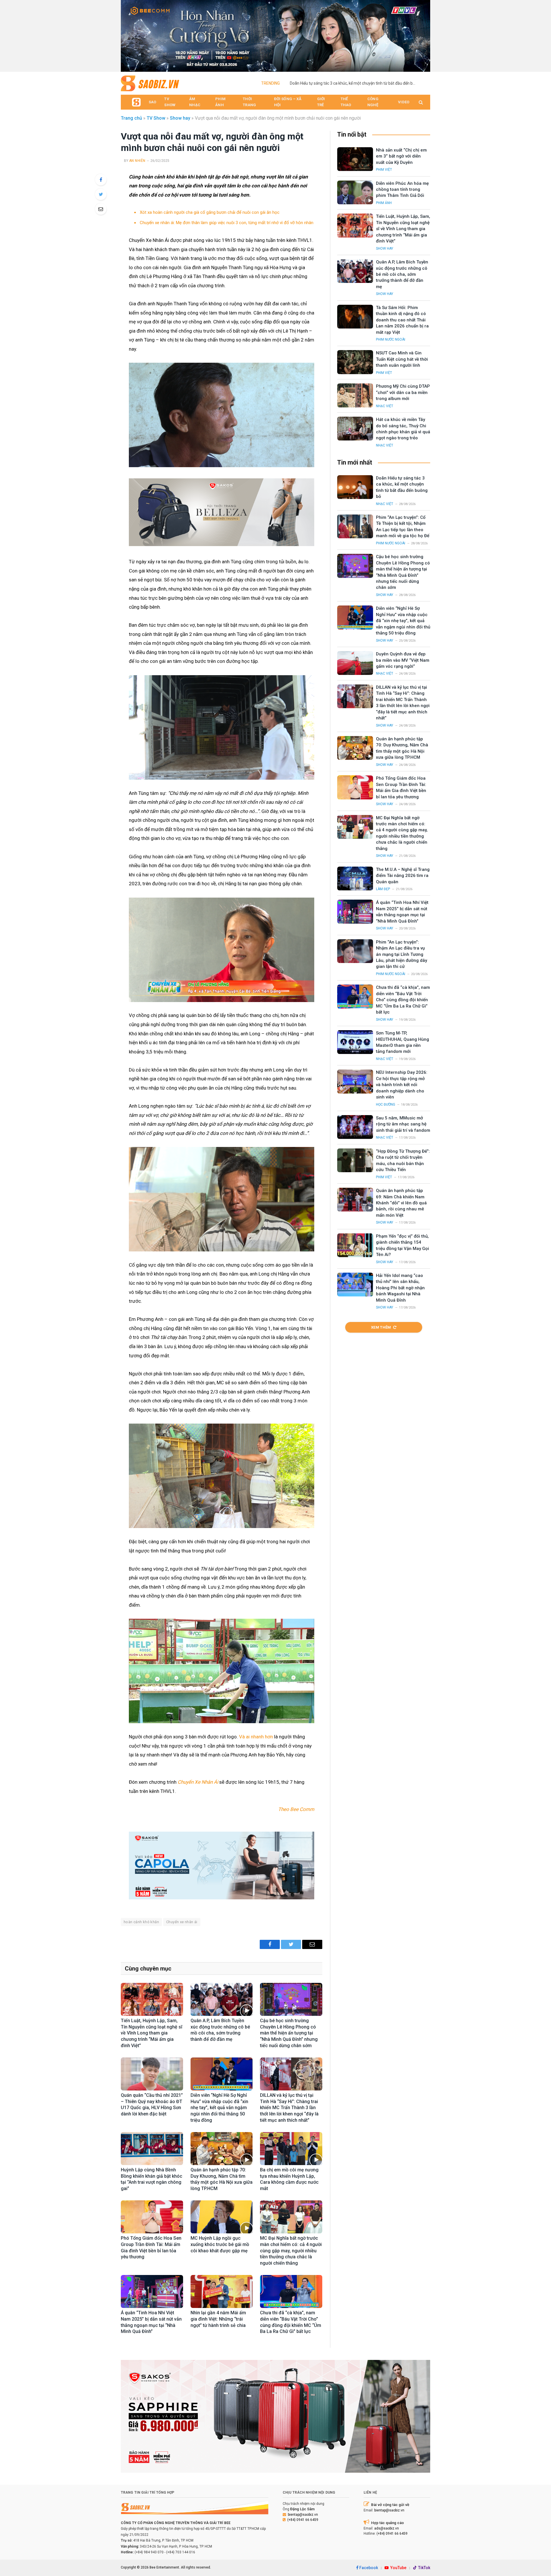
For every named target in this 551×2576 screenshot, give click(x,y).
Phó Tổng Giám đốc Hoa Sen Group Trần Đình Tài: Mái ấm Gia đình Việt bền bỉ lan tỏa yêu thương (151, 2247)
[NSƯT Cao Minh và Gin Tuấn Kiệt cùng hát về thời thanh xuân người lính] (355, 362)
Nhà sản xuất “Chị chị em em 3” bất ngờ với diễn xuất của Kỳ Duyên (401, 156)
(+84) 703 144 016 (181, 2552)
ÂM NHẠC (195, 102)
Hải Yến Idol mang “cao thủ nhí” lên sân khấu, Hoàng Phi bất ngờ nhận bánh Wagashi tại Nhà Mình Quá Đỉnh (400, 1288)
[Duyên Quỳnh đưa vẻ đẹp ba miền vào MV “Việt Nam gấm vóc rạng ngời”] (355, 663)
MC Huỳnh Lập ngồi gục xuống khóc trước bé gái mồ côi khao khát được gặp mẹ (220, 2244)
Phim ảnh (384, 203)
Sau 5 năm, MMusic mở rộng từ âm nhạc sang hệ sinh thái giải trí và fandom (403, 1124)
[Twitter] (101, 194)
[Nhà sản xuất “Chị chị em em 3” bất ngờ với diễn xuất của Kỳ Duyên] (355, 159)
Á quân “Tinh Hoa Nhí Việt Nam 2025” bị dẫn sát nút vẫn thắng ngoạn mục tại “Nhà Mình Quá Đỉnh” (151, 2322)
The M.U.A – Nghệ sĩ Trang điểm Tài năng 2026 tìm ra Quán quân (403, 876)
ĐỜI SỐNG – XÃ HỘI (288, 102)
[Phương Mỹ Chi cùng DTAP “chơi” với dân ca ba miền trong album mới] (355, 395)
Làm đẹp (383, 889)
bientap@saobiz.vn (303, 2515)
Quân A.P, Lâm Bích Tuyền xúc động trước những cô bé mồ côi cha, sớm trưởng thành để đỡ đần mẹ (220, 2030)
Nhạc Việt (385, 406)
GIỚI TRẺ (321, 102)
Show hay (180, 118)
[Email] (101, 209)
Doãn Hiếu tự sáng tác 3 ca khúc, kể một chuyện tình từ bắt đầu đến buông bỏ (354, 83)
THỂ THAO (346, 102)
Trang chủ (131, 118)
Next (423, 34)
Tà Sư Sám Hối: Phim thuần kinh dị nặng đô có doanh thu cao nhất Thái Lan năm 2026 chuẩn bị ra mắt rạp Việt (402, 320)
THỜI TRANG (249, 102)
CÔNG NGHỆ (373, 102)
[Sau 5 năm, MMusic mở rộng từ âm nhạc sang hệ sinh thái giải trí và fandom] (355, 1127)
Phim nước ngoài (391, 339)
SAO (152, 102)
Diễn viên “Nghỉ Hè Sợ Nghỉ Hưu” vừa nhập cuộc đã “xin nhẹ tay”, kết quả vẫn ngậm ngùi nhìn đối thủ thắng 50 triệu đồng (219, 2108)
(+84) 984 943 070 (149, 2552)
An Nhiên (137, 161)
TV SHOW (170, 102)
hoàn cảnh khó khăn (141, 1922)
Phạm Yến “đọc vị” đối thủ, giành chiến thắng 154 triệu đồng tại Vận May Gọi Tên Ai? (402, 1245)
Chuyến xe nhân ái (182, 1922)
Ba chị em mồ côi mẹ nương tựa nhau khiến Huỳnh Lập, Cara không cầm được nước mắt (289, 2179)
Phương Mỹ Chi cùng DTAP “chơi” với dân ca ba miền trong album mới (403, 392)
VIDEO (404, 102)
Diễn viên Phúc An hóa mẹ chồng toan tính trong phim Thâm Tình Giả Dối (402, 190)
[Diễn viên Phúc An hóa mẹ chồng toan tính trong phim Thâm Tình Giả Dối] (355, 192)
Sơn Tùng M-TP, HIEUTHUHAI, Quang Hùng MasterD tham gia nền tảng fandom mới (402, 1042)
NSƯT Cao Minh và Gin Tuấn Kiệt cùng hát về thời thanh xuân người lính (402, 359)
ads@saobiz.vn (387, 2528)
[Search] (420, 102)
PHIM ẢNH (220, 102)
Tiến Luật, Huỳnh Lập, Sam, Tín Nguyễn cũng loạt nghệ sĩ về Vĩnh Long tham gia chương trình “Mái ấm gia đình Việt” (152, 2033)
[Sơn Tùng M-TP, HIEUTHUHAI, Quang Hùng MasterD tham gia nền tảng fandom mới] (355, 1042)
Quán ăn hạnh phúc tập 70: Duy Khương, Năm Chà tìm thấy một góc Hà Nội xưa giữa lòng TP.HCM (222, 2179)
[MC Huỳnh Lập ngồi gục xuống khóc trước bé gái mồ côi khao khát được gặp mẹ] (222, 2217)
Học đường (386, 1104)
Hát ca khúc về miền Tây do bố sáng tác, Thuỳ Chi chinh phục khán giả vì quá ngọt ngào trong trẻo (403, 429)
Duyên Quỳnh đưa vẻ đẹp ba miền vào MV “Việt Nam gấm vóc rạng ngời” (403, 660)
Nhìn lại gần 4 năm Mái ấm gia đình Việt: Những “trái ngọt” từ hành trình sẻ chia (219, 2319)
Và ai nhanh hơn (256, 1737)
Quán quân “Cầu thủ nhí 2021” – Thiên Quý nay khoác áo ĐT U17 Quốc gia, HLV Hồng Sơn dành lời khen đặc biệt (152, 2105)
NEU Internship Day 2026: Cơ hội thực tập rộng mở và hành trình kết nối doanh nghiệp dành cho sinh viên (402, 1085)
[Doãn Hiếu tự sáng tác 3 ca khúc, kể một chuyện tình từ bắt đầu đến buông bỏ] (355, 487)
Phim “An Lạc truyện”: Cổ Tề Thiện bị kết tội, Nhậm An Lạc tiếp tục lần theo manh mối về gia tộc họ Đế (403, 527)
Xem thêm (381, 1327)
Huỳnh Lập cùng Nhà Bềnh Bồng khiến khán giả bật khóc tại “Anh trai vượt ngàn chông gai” (152, 2179)
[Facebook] (101, 180)
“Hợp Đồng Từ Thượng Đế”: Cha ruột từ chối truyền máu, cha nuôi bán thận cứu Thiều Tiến (403, 1160)
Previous (128, 34)
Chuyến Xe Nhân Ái (198, 1782)
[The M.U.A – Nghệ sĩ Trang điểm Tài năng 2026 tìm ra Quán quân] (355, 879)
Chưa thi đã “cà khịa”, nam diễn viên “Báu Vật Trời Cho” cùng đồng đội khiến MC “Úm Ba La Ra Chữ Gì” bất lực (291, 2322)
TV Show (156, 118)
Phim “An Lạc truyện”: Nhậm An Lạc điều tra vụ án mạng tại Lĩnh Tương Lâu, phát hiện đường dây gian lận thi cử (401, 954)
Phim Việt (384, 170)
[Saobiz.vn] (150, 83)
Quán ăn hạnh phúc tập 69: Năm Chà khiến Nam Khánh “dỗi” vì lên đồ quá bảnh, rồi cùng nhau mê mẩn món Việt (401, 1203)
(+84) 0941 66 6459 (303, 2520)
